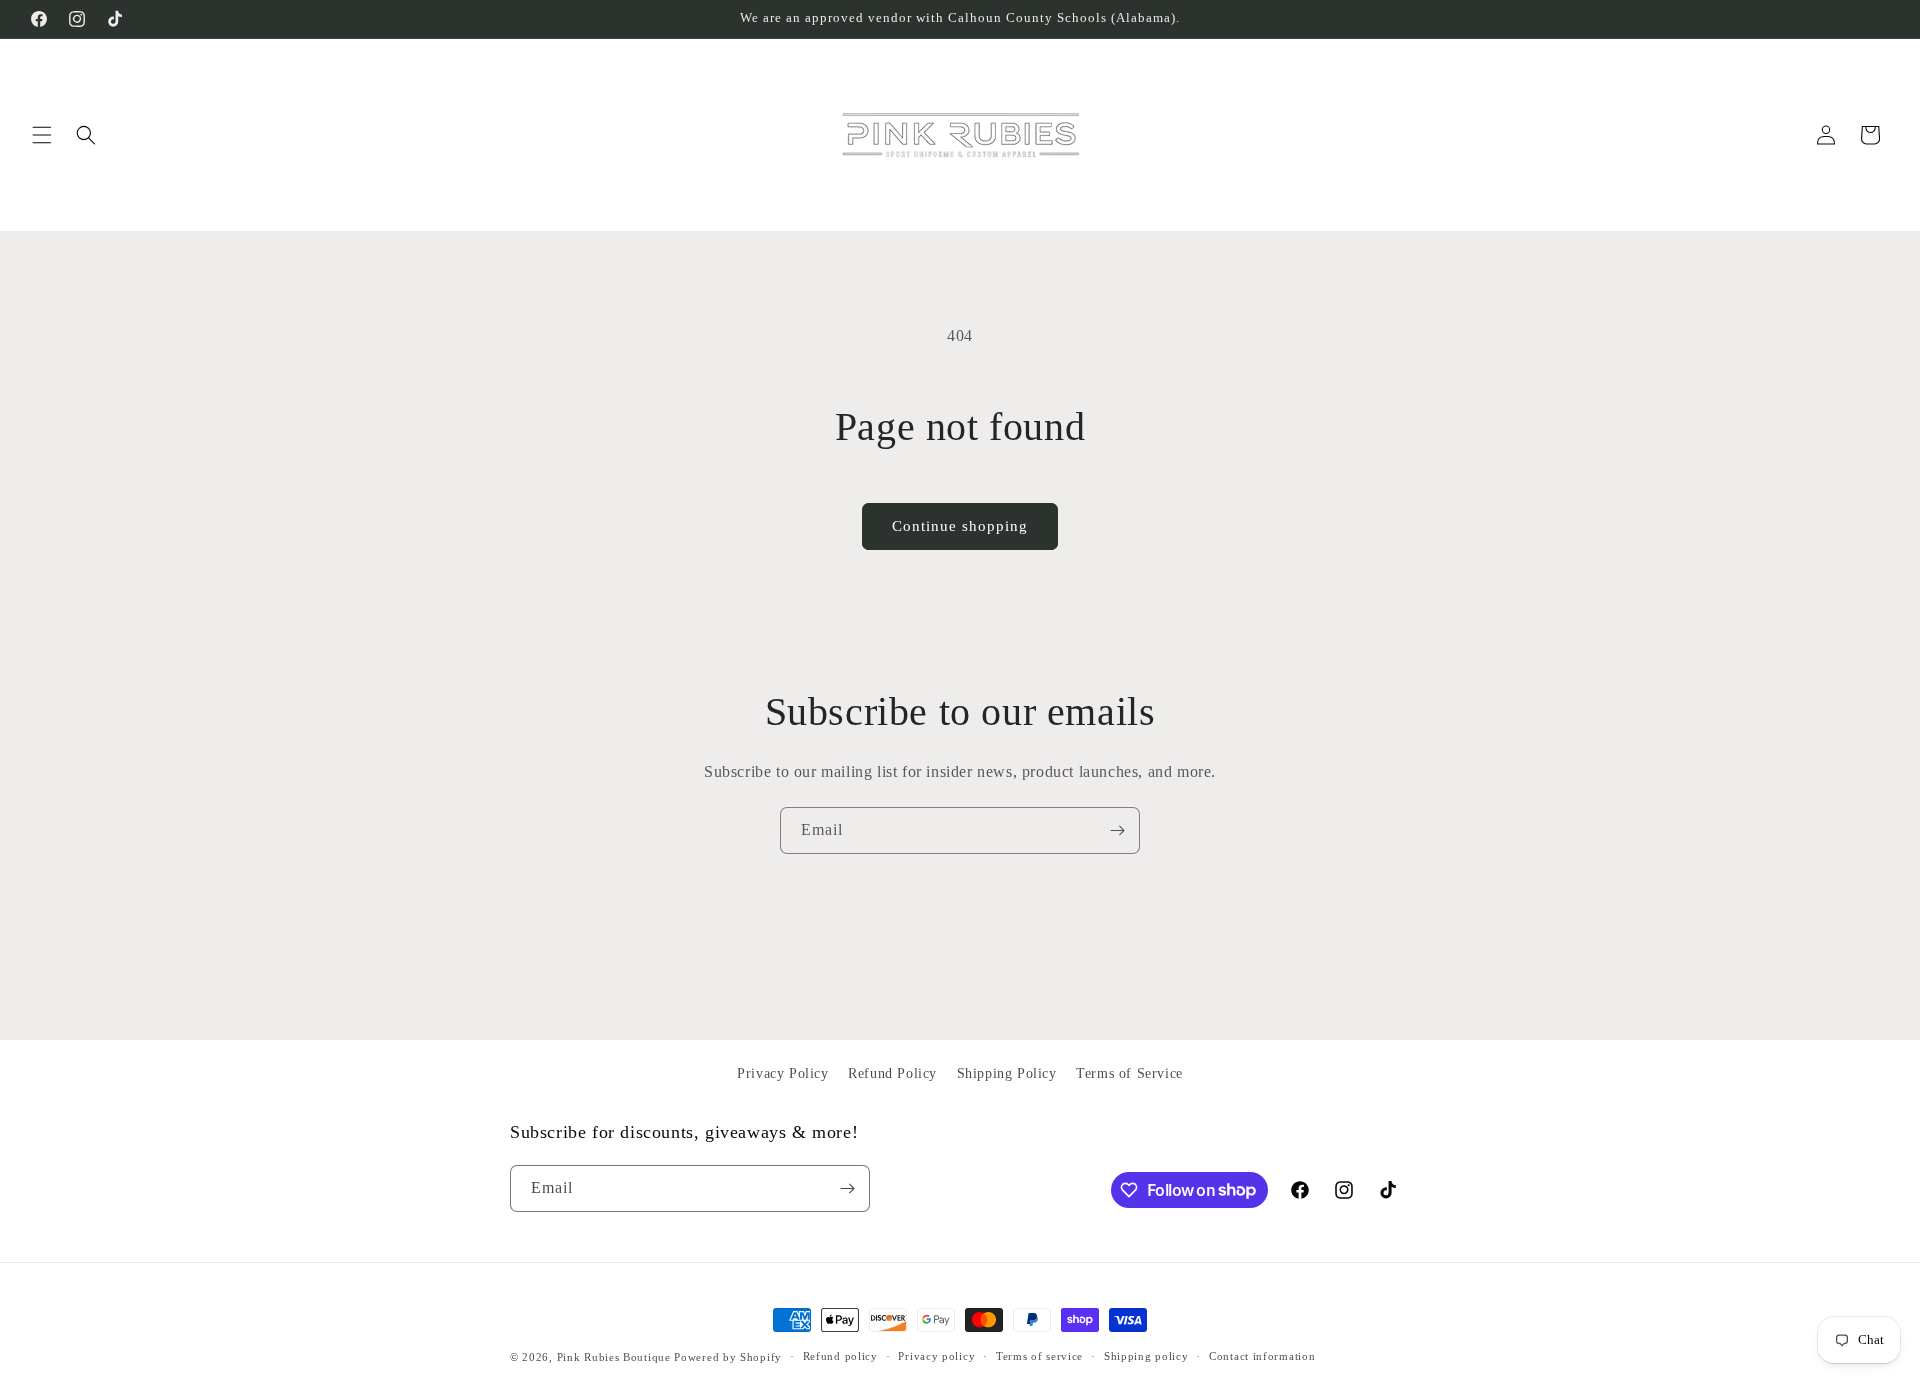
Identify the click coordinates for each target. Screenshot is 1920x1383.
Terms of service (1039, 1356)
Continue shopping (960, 526)
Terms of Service (1129, 1073)
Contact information (1262, 1356)
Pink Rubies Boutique (614, 1357)
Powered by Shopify (728, 1357)
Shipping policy (1146, 1356)
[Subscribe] (1117, 830)
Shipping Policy (1007, 1073)
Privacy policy (936, 1356)
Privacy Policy (782, 1073)
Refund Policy (892, 1073)
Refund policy (840, 1356)
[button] (42, 135)
